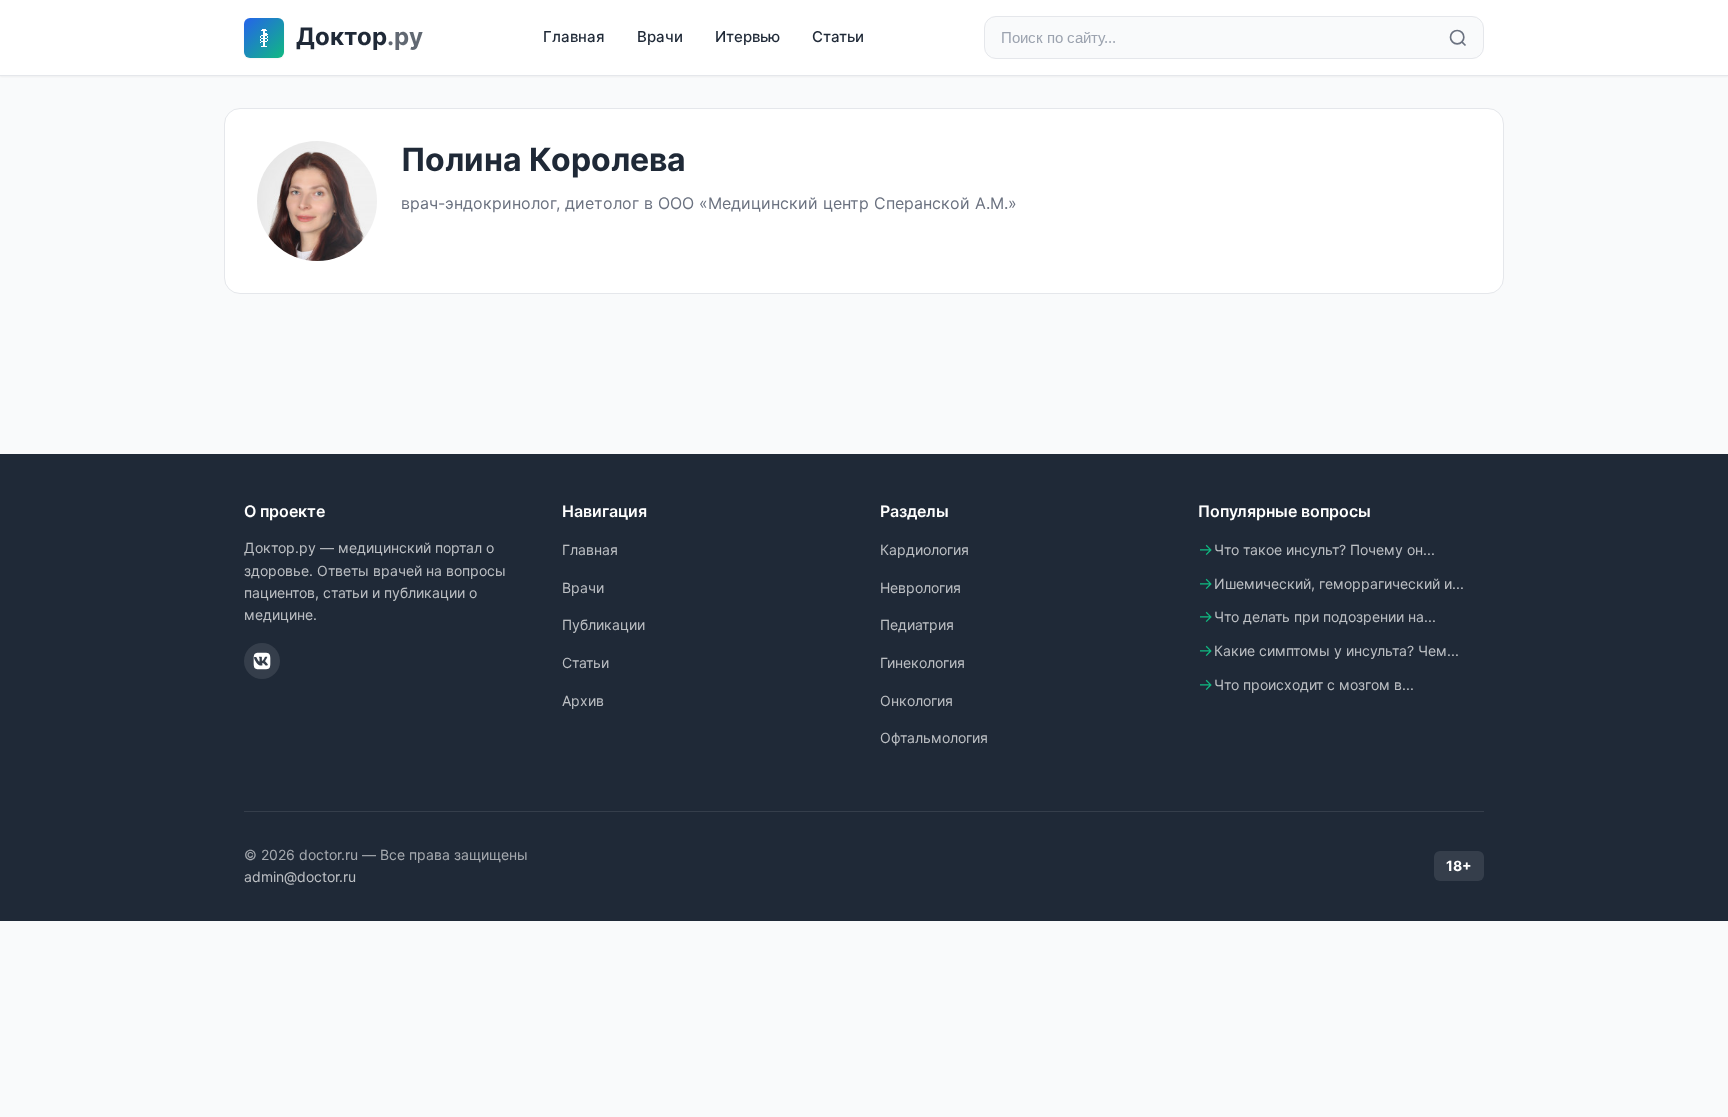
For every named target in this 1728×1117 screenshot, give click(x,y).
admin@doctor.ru (300, 876)
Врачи (660, 36)
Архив (583, 700)
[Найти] (1458, 38)
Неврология (920, 587)
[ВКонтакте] (262, 661)
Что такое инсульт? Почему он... (1324, 549)
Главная (574, 36)
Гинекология (922, 662)
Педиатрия (917, 624)
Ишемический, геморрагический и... (1339, 583)
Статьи (838, 36)
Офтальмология (934, 737)
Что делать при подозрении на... (1325, 616)
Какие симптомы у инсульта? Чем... (1336, 650)
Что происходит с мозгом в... (1314, 684)
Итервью (747, 36)
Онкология (916, 700)
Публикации (603, 624)
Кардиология (924, 549)
